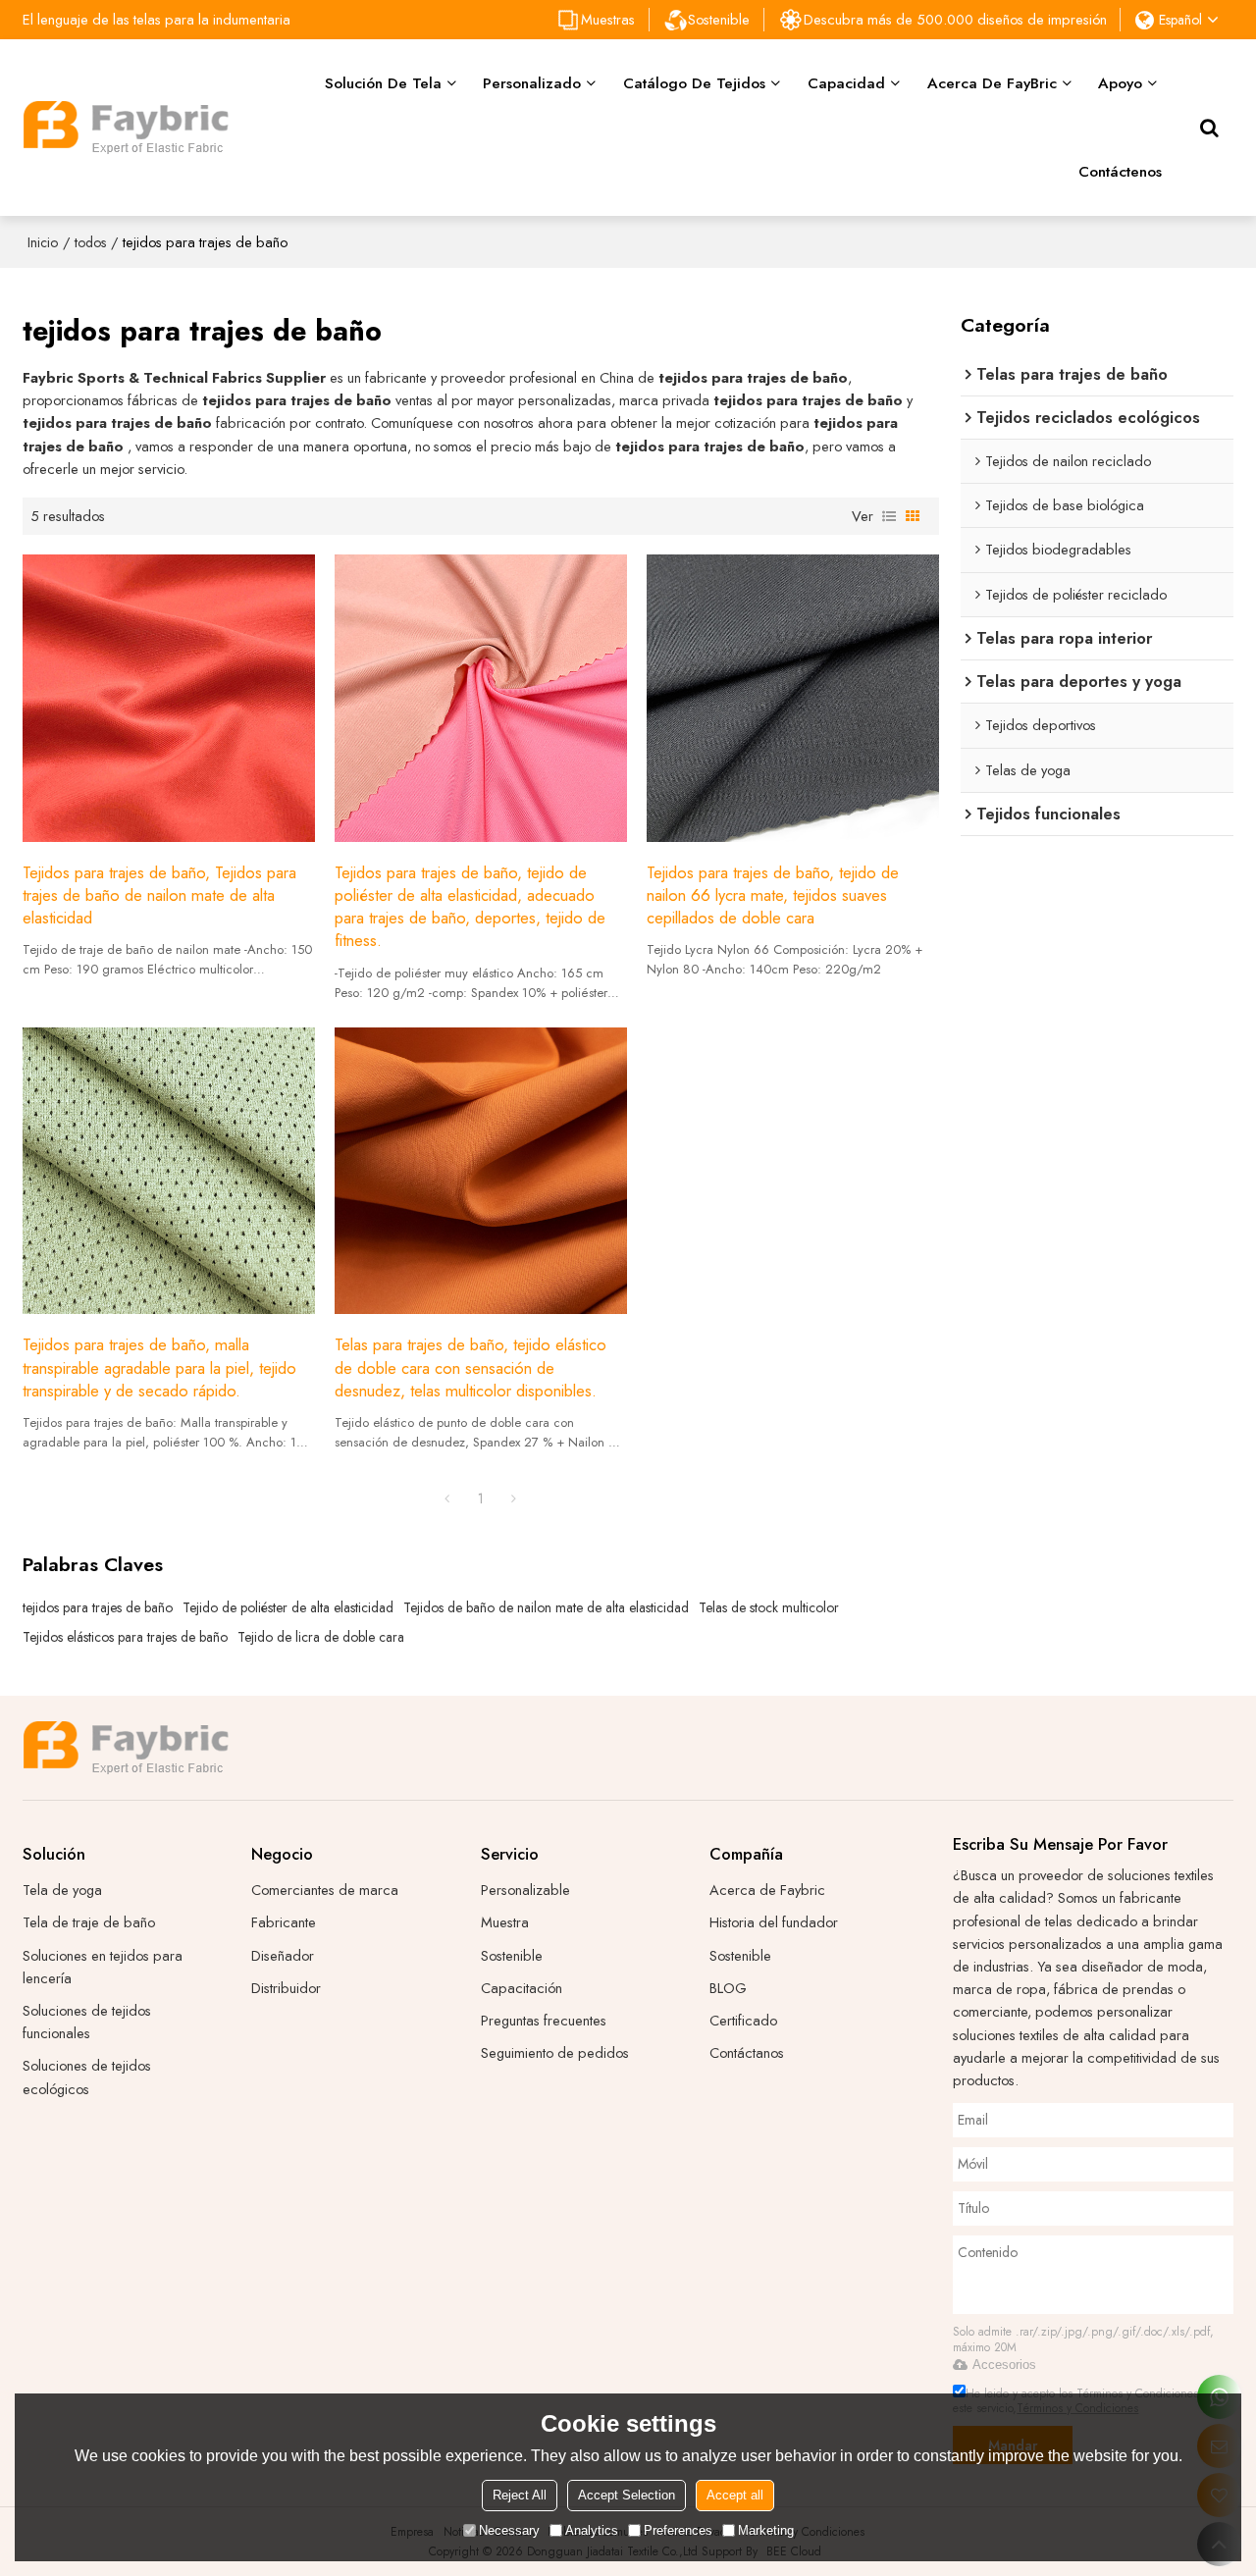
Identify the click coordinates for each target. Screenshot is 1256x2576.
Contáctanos (747, 2052)
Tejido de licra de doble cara (321, 1637)
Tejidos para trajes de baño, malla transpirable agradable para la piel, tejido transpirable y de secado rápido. (159, 1367)
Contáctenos (1120, 171)
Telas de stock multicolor (769, 1607)
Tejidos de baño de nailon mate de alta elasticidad (546, 1607)
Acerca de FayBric (992, 83)
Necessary (509, 2530)
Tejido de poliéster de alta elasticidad (288, 1607)
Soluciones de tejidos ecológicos (87, 2077)
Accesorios (1004, 2365)
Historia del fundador (774, 1922)
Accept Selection (627, 2495)
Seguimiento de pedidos (555, 2052)
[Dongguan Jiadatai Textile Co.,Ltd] (126, 128)
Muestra (505, 1922)
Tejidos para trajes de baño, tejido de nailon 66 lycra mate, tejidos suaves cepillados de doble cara (773, 895)
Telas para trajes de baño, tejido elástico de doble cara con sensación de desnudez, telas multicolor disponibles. (471, 1367)
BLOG (728, 1988)
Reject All (520, 2495)
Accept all (735, 2495)
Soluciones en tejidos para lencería (103, 1967)
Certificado (743, 2020)
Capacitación (522, 1988)
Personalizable (525, 1890)
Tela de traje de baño (89, 1922)
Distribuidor (286, 1988)
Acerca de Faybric (767, 1890)
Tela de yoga (62, 1890)
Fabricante (284, 1922)
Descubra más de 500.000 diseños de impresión (955, 19)
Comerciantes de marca (325, 1890)
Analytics (592, 2530)
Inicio (43, 242)
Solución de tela (383, 83)
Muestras (608, 19)
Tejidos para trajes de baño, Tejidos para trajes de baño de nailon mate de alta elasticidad (159, 895)
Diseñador (283, 1955)
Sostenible (719, 19)
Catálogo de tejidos (694, 83)
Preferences (678, 2530)
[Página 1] (447, 1498)
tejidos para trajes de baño (98, 1607)
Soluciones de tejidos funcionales (87, 2022)
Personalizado (532, 83)
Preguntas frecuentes (544, 2020)
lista (889, 516)
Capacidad (846, 83)
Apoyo (1120, 83)
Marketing (766, 2530)
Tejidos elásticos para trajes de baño (125, 1637)
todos (90, 242)
